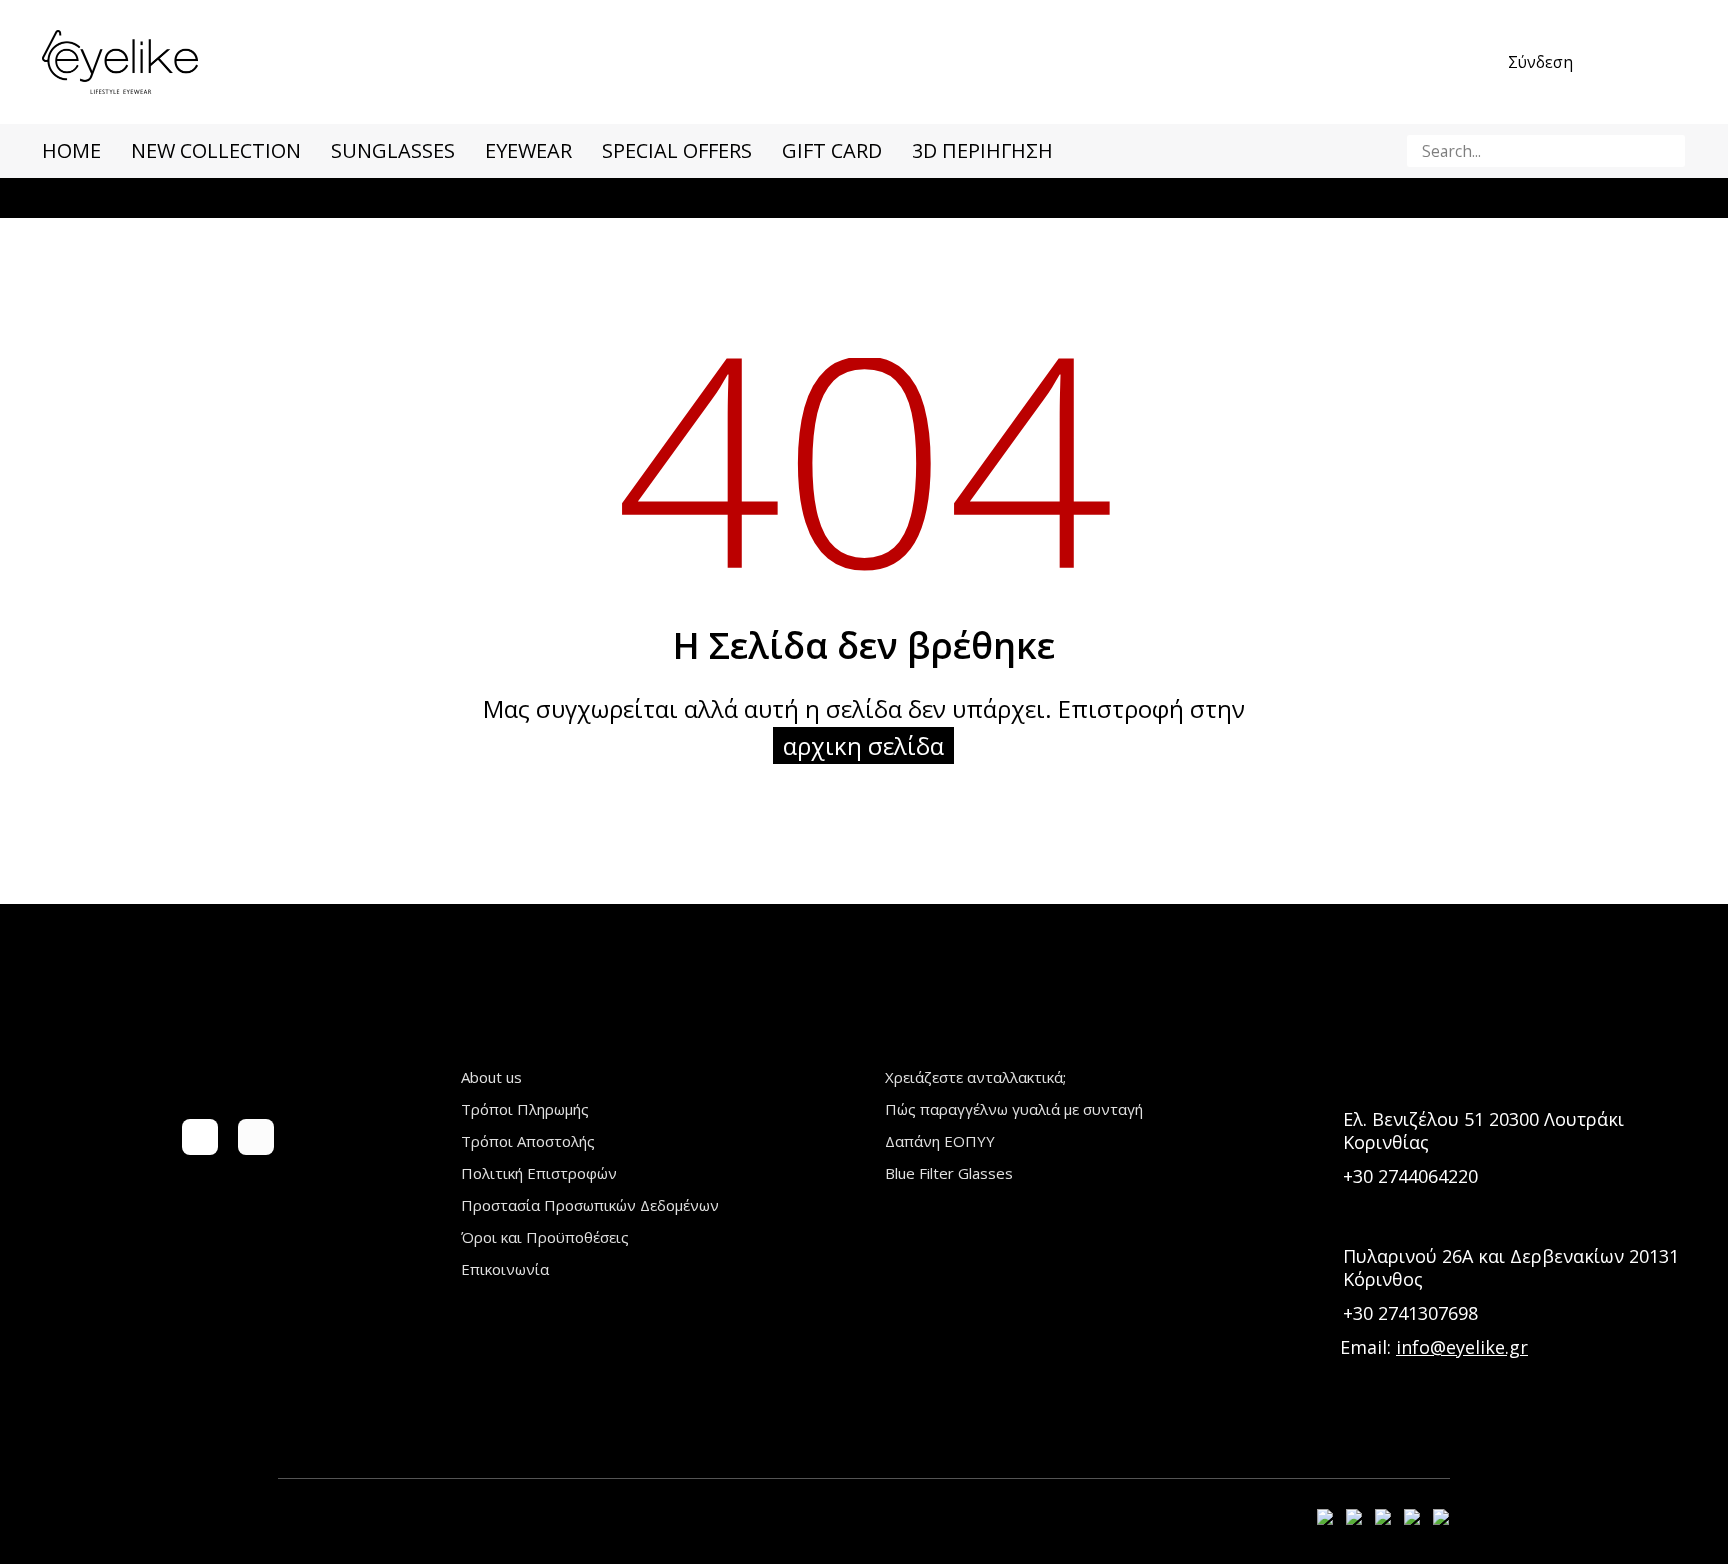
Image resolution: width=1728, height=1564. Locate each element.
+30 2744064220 (1410, 1176)
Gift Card (832, 150)
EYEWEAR (528, 150)
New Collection (216, 150)
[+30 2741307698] (1321, 1313)
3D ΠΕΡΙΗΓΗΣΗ (982, 150)
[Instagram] (256, 1137)
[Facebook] (200, 1137)
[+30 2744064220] (1321, 1176)
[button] (1666, 151)
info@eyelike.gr (1462, 1347)
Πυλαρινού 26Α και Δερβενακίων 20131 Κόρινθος (1511, 1267)
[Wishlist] (1630, 62)
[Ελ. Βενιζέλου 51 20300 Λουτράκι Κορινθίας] (1321, 1130)
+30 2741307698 (1410, 1313)
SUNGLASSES (393, 150)
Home (71, 150)
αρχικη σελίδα (863, 745)
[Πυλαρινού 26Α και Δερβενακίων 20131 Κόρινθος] (1321, 1267)
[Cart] (1674, 62)
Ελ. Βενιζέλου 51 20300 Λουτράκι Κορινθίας (1483, 1130)
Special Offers (677, 150)
